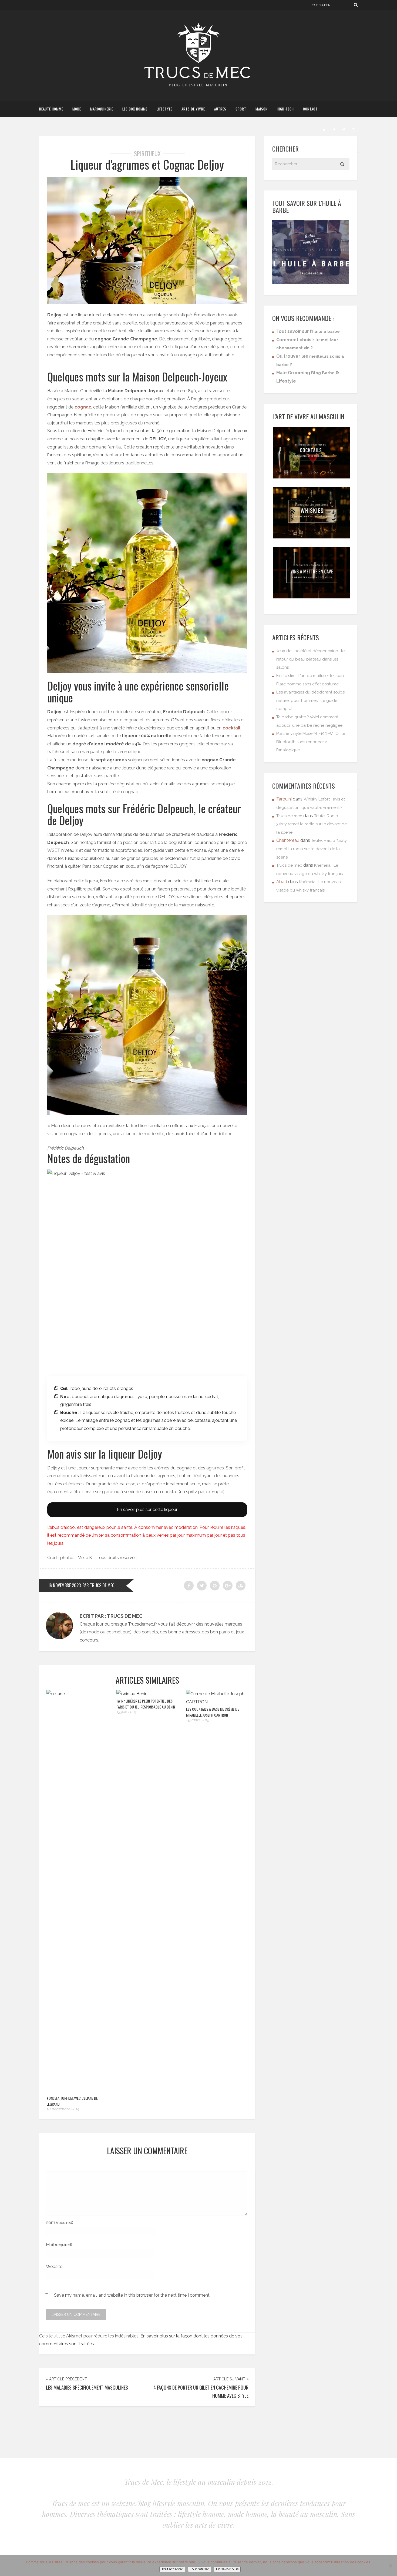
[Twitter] (324, 129)
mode (77, 109)
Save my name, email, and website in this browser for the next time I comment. (132, 2295)
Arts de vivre (193, 109)
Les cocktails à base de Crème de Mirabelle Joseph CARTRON (213, 1712)
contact (310, 109)
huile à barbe (326, 331)
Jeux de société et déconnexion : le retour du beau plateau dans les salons (310, 659)
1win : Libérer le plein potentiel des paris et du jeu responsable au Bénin (146, 1704)
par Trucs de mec (98, 1585)
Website (54, 2267)
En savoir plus (227, 2569)
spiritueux (147, 153)
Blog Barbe (323, 373)
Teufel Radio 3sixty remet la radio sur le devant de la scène (312, 824)
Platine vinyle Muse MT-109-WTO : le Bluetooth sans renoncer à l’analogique (311, 742)
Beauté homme (51, 109)
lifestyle (164, 109)
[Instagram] (353, 129)
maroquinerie (102, 109)
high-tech (285, 109)
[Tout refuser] (390, 2566)
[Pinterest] (344, 129)
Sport (241, 109)
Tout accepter (172, 2569)
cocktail (231, 728)
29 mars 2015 (198, 1720)
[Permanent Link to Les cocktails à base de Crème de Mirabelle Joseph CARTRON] (217, 1702)
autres (220, 109)
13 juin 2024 (126, 1712)
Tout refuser (200, 2569)
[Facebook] (334, 129)
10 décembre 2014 (63, 2109)
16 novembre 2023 (64, 1585)
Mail (59, 2245)
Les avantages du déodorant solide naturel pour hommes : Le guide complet (311, 700)
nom (60, 2222)
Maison (262, 109)
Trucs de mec (289, 816)
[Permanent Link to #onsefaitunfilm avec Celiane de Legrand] (78, 1694)
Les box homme (135, 109)
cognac (83, 407)
